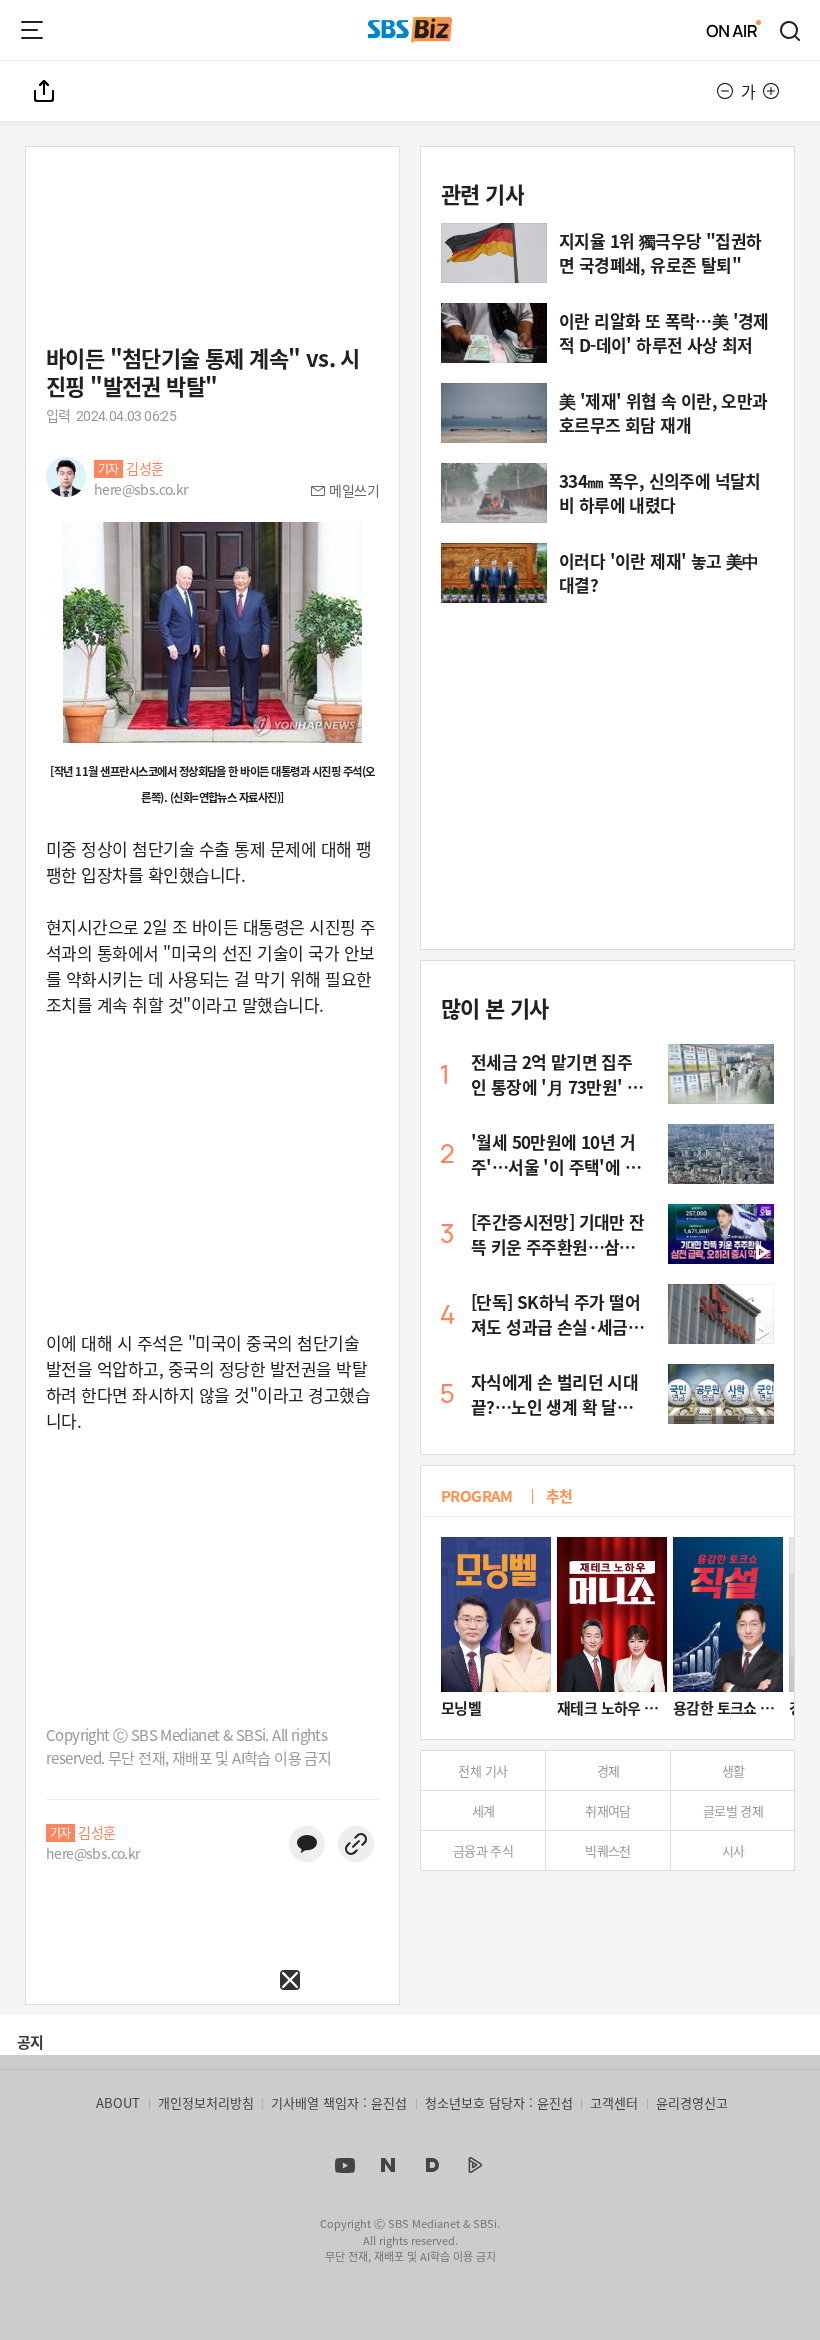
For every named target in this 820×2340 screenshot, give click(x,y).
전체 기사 (482, 1770)
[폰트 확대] (771, 91)
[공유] (45, 91)
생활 (733, 1770)
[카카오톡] (307, 1844)
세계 (483, 1810)
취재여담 (608, 1810)
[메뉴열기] (32, 30)
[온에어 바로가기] (734, 30)
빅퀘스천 (608, 1850)
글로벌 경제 (733, 1810)
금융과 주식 (483, 1850)
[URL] (356, 1844)
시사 (733, 1850)
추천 (559, 1495)
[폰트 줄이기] (725, 91)
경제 (608, 1770)
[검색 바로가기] (791, 30)
